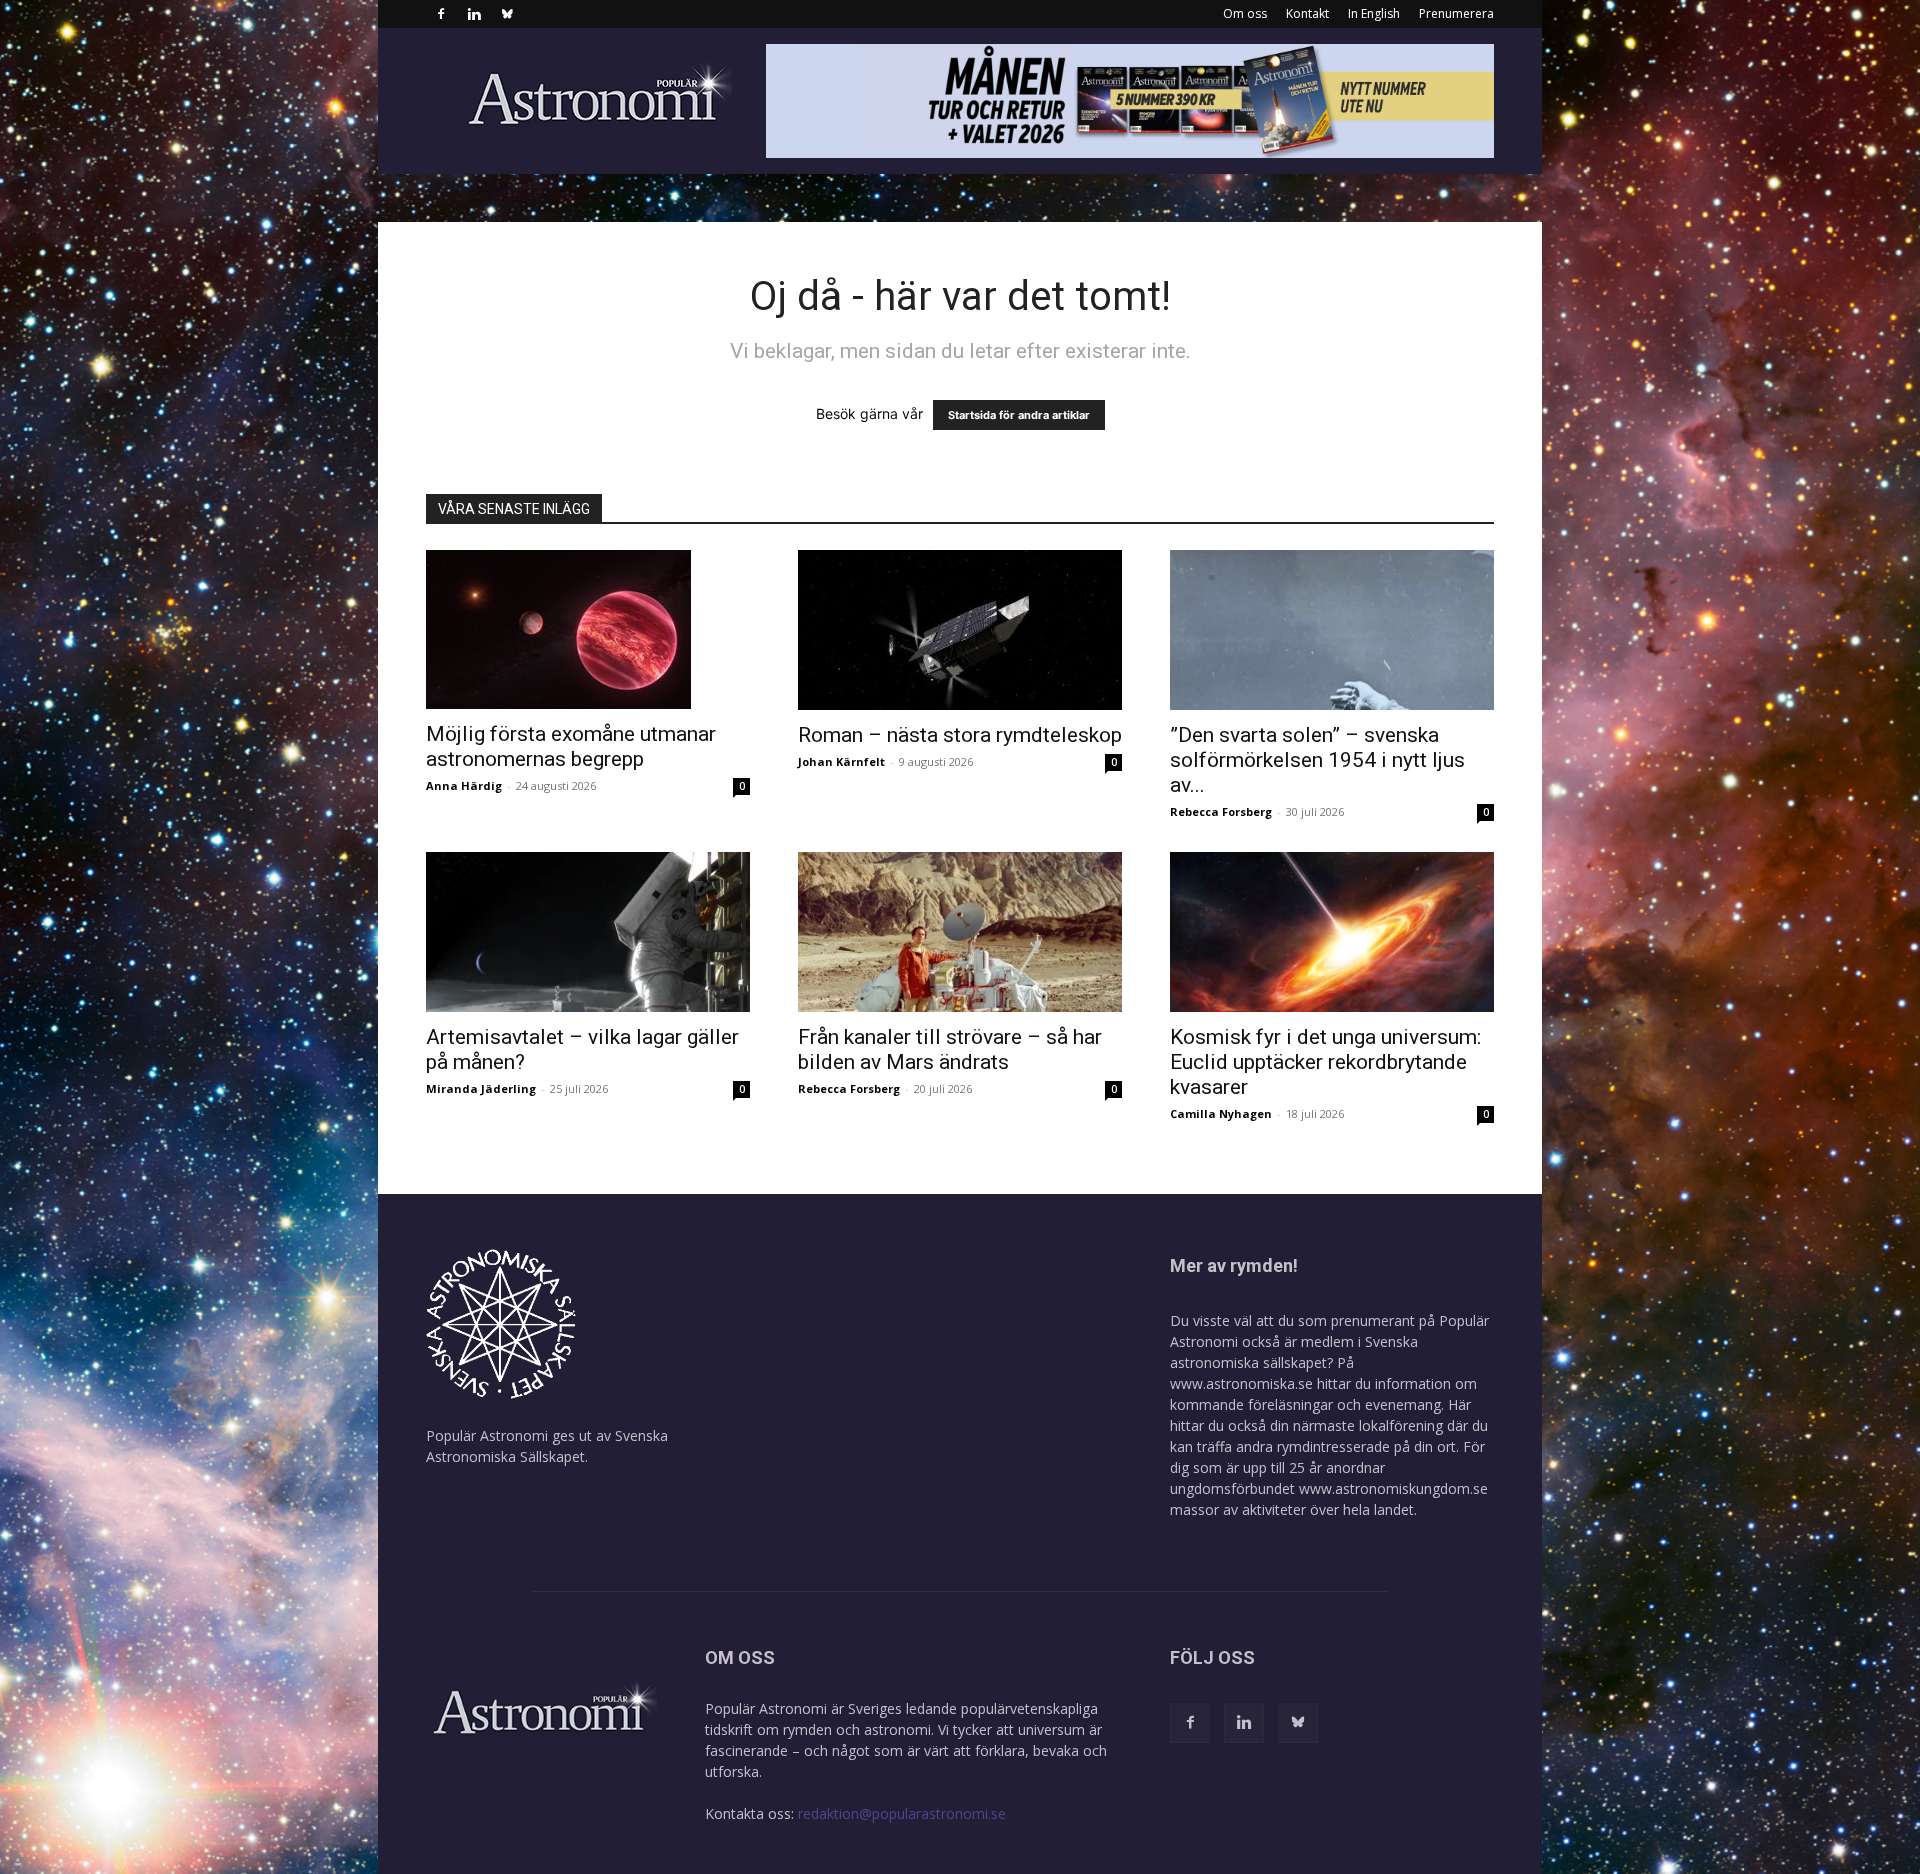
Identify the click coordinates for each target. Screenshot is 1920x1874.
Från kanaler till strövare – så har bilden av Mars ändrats (950, 1049)
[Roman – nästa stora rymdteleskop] (960, 630)
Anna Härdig (464, 785)
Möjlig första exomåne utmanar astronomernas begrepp (571, 746)
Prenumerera (1456, 13)
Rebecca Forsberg (1221, 811)
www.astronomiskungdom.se (1393, 1488)
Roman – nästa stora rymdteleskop (960, 735)
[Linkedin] (474, 14)
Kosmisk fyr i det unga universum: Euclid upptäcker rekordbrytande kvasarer (1325, 1062)
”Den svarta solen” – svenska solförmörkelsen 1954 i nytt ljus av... (1317, 760)
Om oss (1245, 13)
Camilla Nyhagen (1221, 1113)
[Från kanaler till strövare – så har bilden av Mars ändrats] (960, 932)
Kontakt (1307, 13)
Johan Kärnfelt (841, 761)
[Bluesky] (507, 14)
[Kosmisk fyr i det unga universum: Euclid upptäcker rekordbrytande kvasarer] (1332, 932)
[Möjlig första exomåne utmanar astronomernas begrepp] (588, 629)
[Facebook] (441, 14)
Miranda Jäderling (481, 1088)
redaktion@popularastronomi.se (902, 1813)
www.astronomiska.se (1241, 1383)
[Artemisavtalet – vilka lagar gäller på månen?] (588, 932)
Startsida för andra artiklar (1019, 415)
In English (1374, 13)
